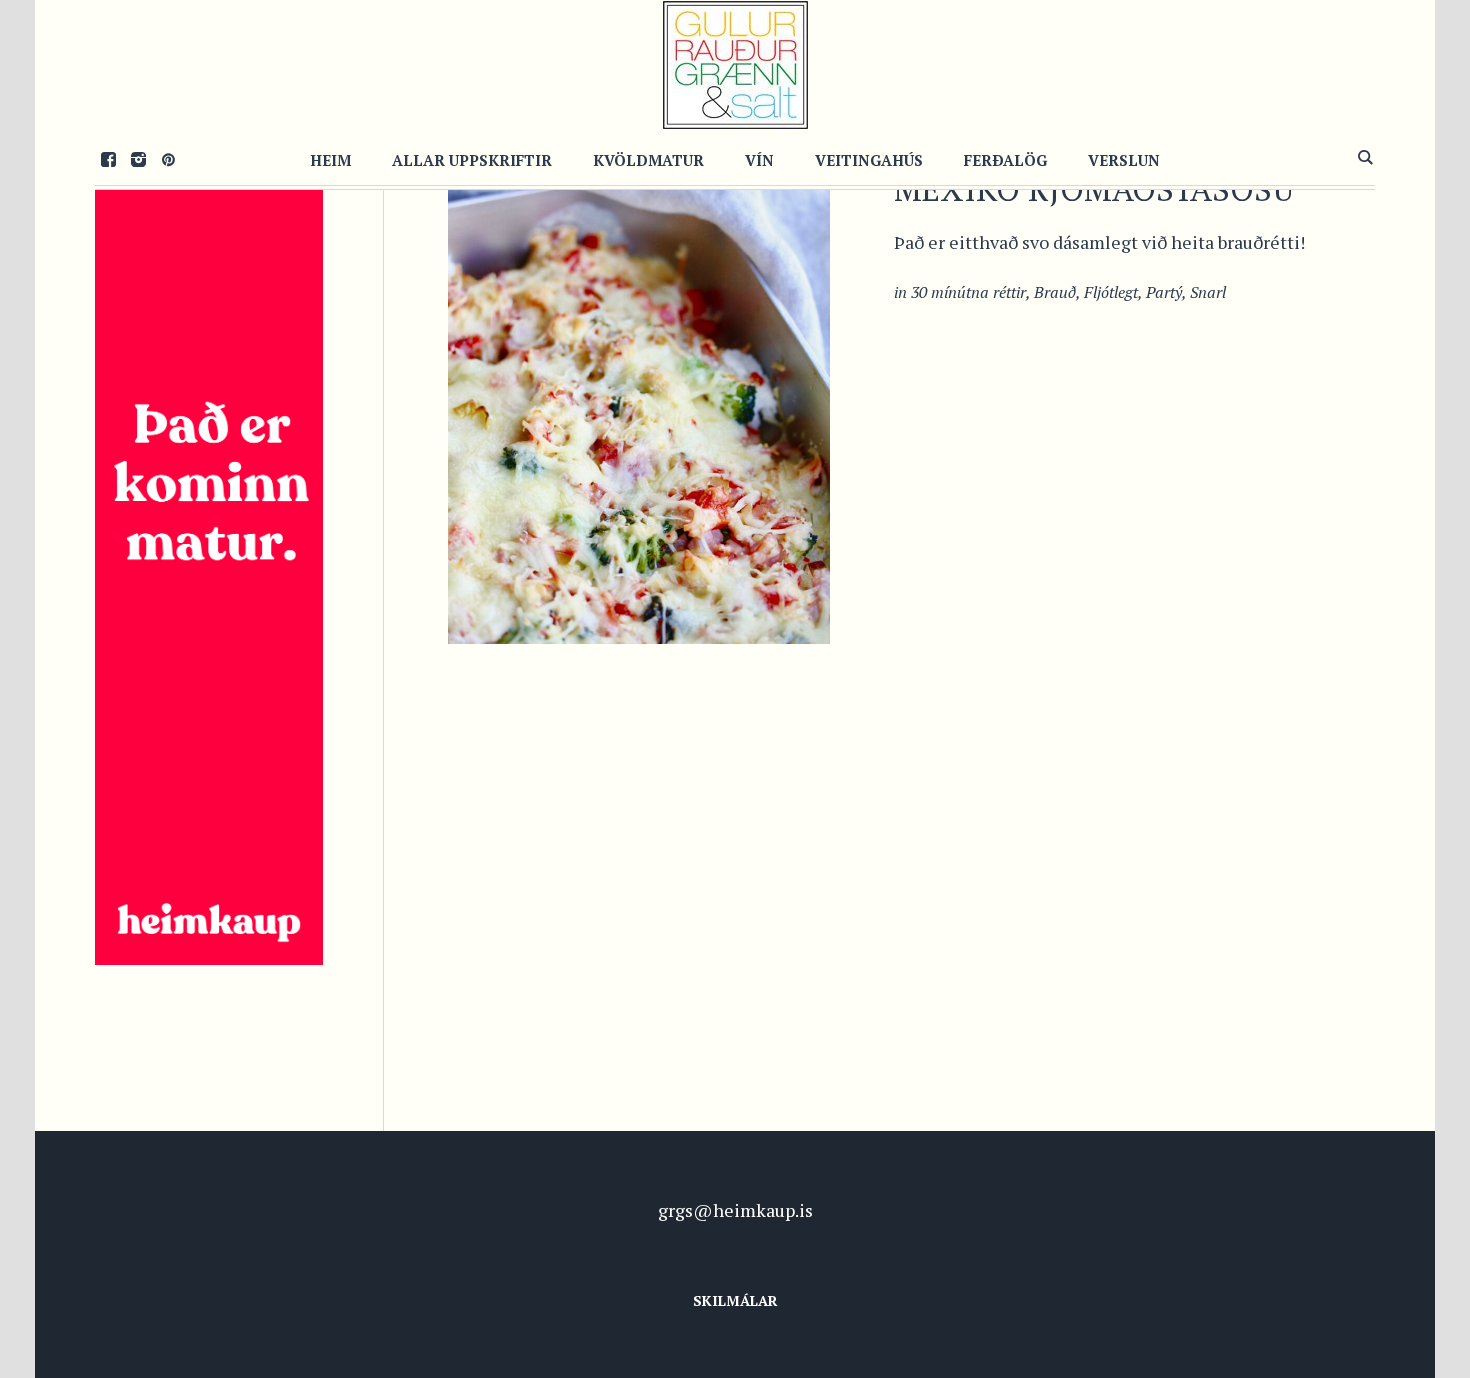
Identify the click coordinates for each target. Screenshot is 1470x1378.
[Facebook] (108, 159)
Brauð (1055, 292)
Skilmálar (735, 1300)
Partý (1164, 292)
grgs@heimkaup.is (735, 1210)
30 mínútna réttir (968, 292)
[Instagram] (138, 159)
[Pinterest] (168, 159)
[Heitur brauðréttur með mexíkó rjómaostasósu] (639, 375)
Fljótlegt (1111, 292)
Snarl (1208, 292)
